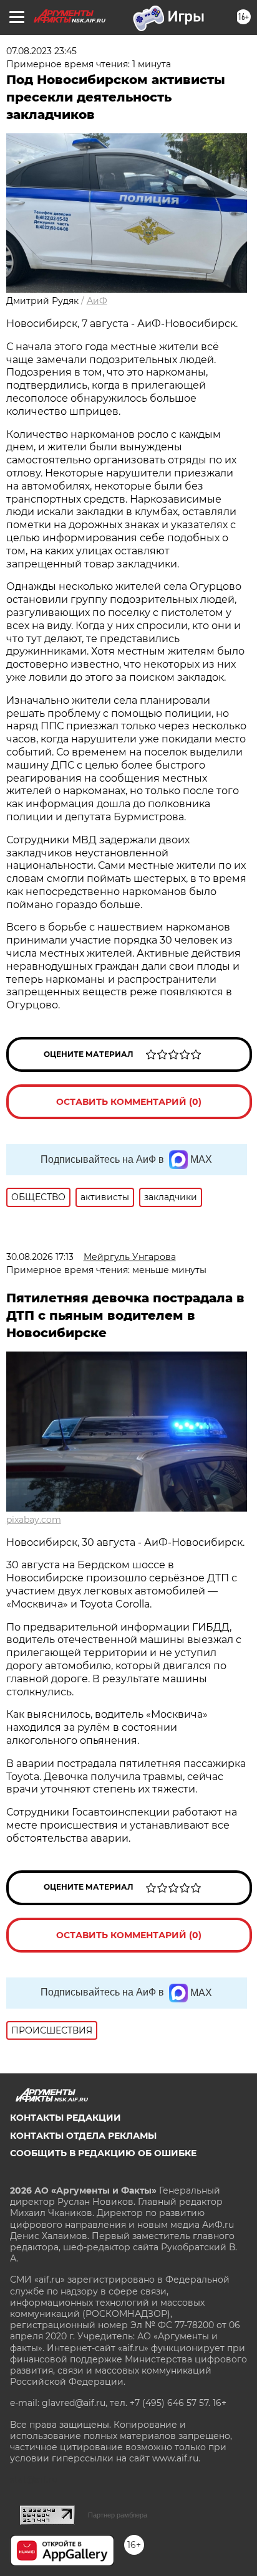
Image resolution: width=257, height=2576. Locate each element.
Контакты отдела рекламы (83, 2136)
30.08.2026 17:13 (40, 1257)
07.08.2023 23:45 (41, 51)
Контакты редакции (65, 2118)
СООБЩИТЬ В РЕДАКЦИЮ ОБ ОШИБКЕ (103, 2153)
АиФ (97, 301)
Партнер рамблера (118, 2515)
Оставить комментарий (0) (129, 1102)
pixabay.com (34, 1520)
